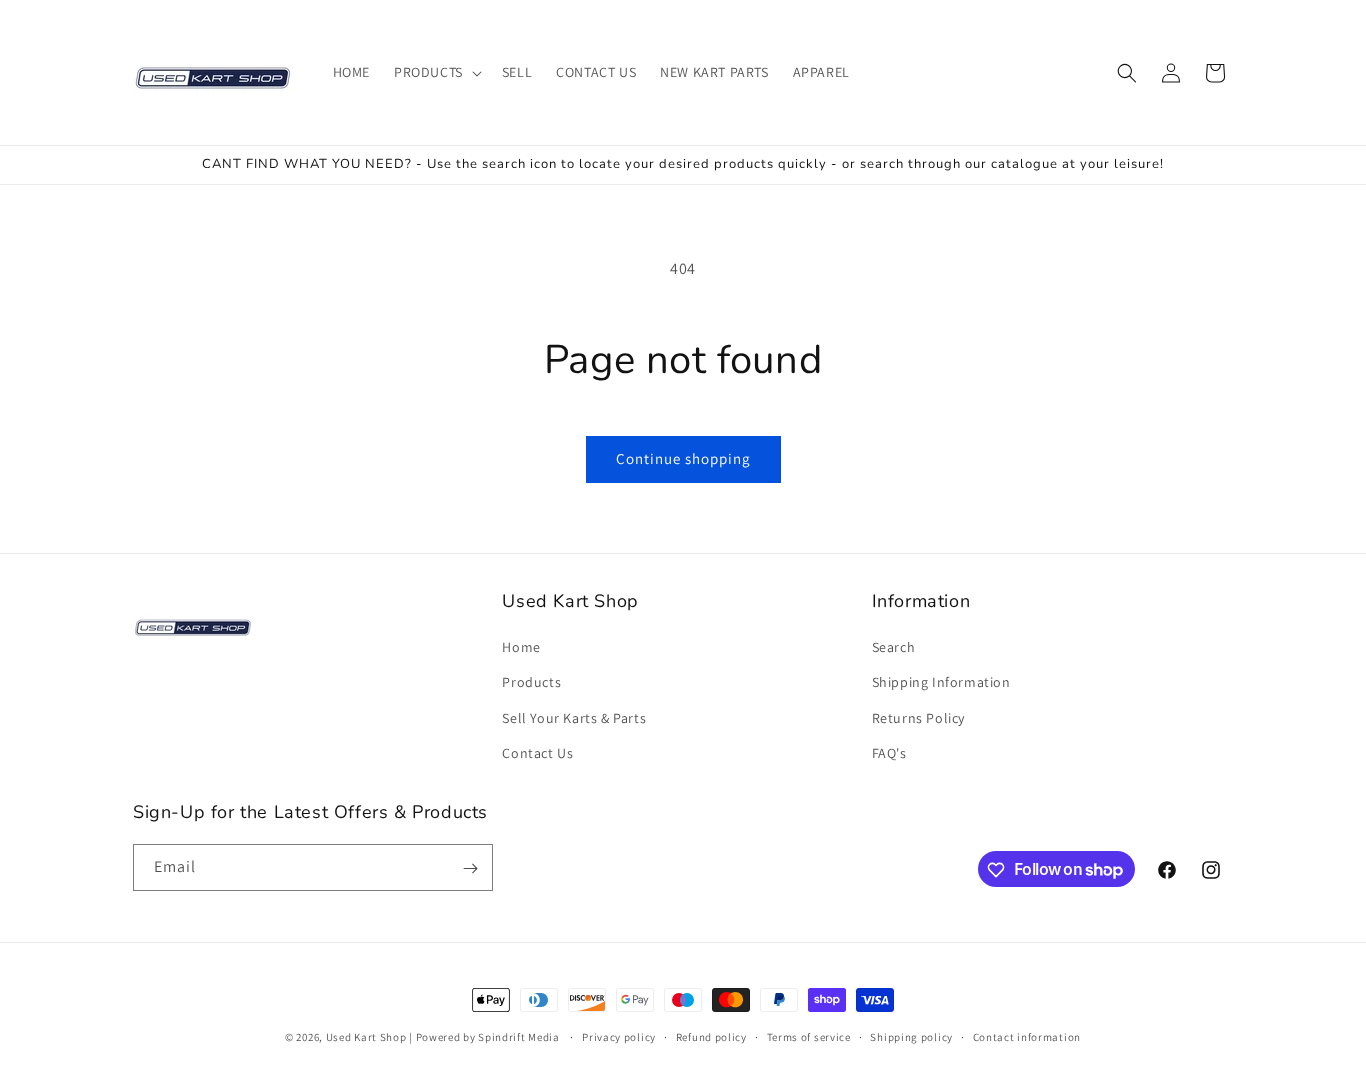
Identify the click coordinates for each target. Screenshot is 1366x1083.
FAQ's (889, 753)
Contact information (1027, 1036)
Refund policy (711, 1036)
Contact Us (537, 753)
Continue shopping (683, 458)
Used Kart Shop (366, 1037)
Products (531, 683)
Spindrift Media (519, 1037)
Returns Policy (918, 718)
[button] (436, 72)
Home (521, 647)
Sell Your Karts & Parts (574, 718)
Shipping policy (911, 1036)
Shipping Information (941, 683)
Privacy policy (619, 1036)
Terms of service (809, 1036)
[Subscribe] (470, 868)
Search (894, 647)
